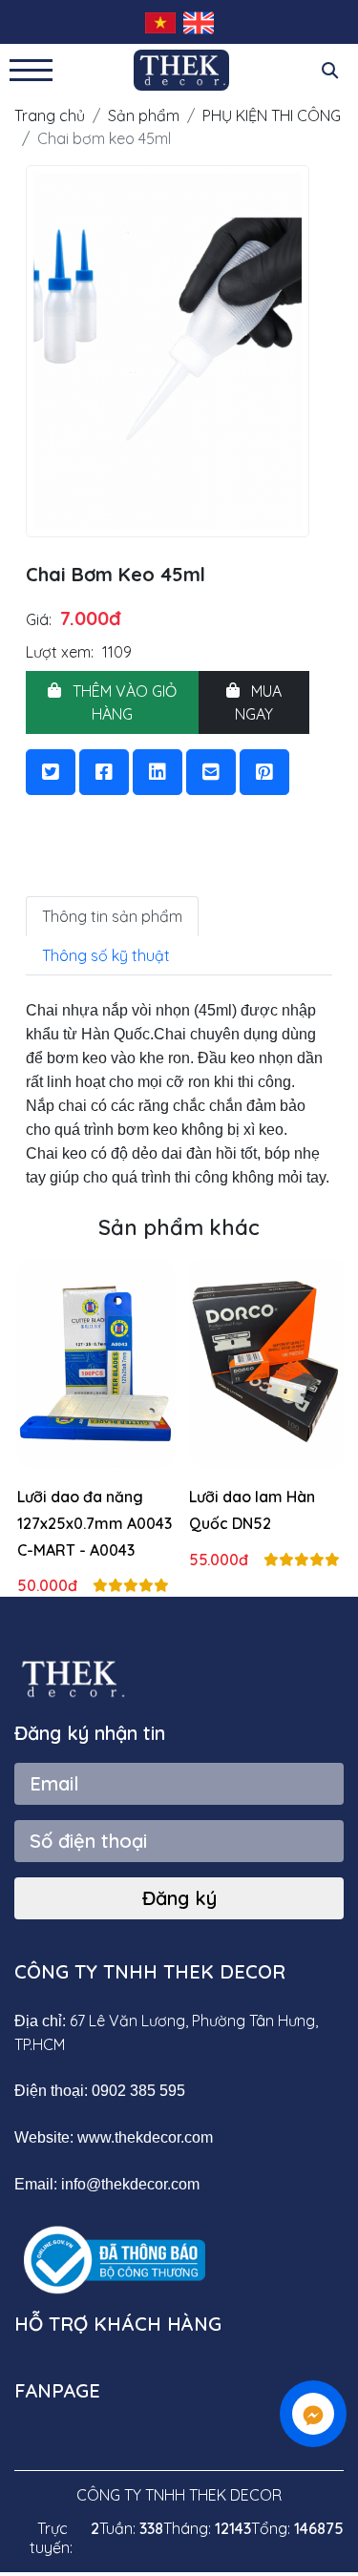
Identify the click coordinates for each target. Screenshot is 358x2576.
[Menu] (31, 70)
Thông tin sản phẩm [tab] (112, 916)
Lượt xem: (60, 652)
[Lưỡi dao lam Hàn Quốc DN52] (266, 1361)
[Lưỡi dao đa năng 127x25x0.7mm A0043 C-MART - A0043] (94, 1361)
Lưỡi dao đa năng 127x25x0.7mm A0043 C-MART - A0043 (93, 1523)
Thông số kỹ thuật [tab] (106, 955)
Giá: (39, 619)
